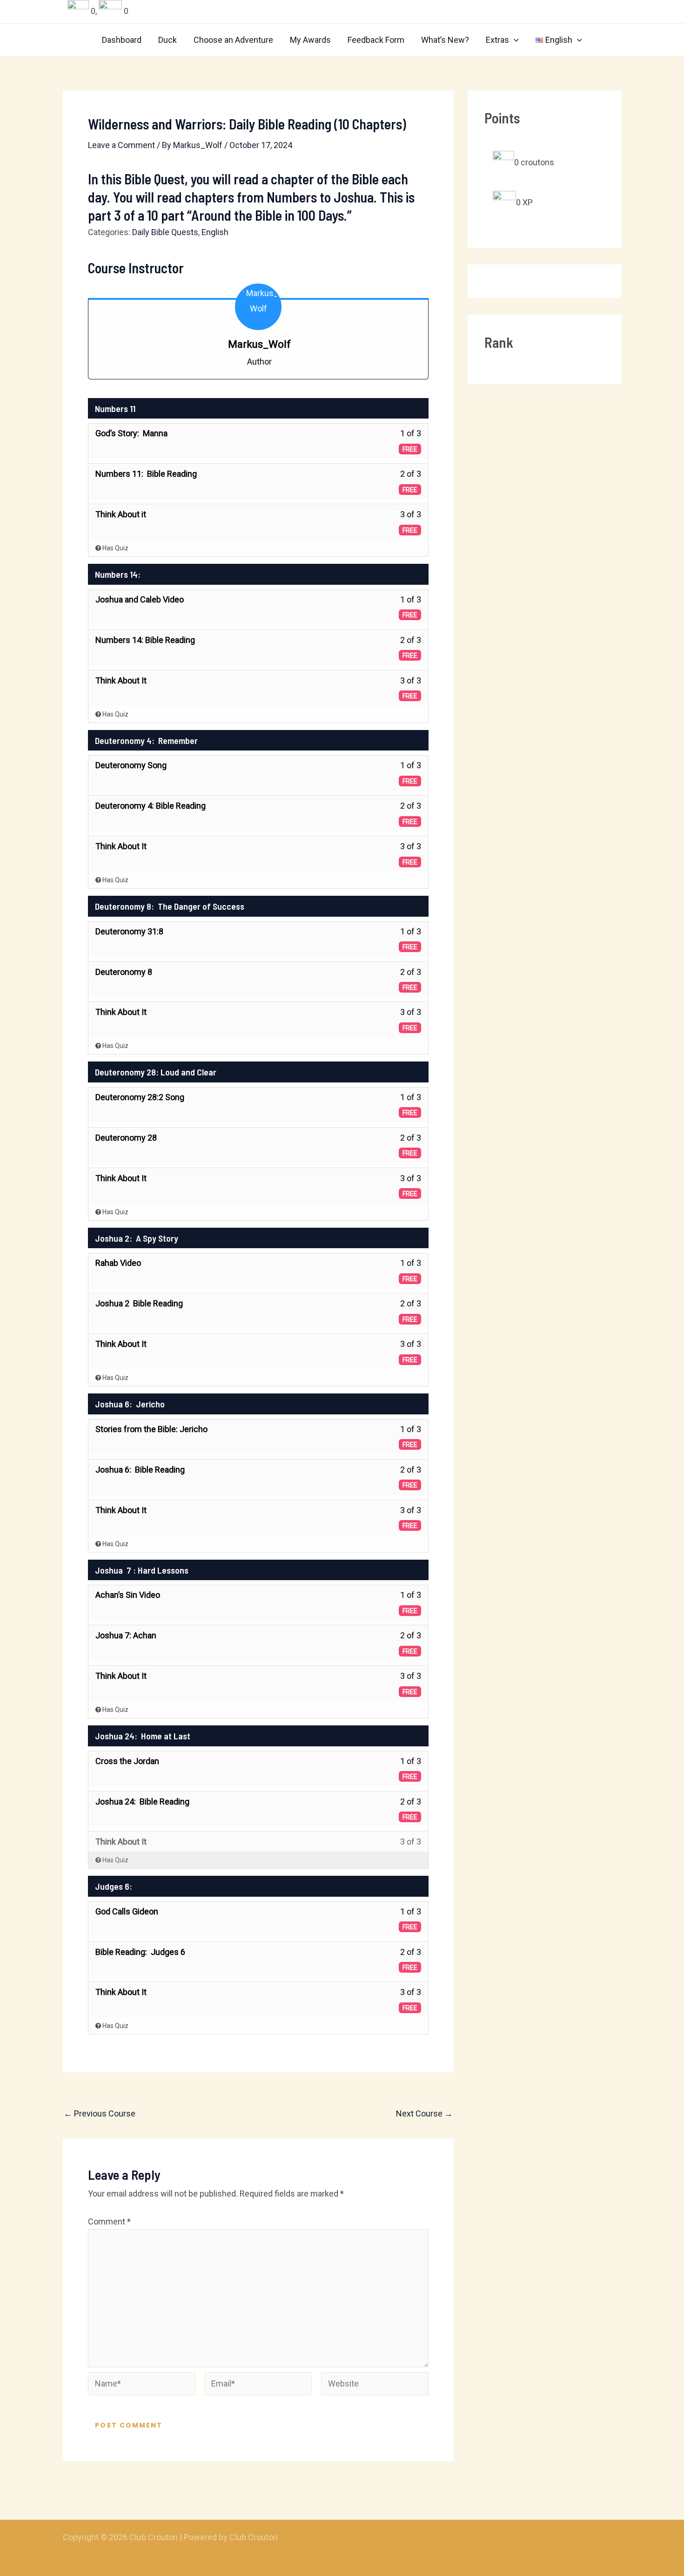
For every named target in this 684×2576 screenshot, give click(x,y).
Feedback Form (376, 40)
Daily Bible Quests (165, 232)
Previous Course (100, 2114)
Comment (109, 2221)
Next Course (424, 2114)
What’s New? (445, 40)
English (215, 232)
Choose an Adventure (233, 40)
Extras (497, 40)
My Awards (310, 40)
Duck (168, 40)
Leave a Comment (121, 145)
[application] (514, 40)
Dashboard (122, 40)
